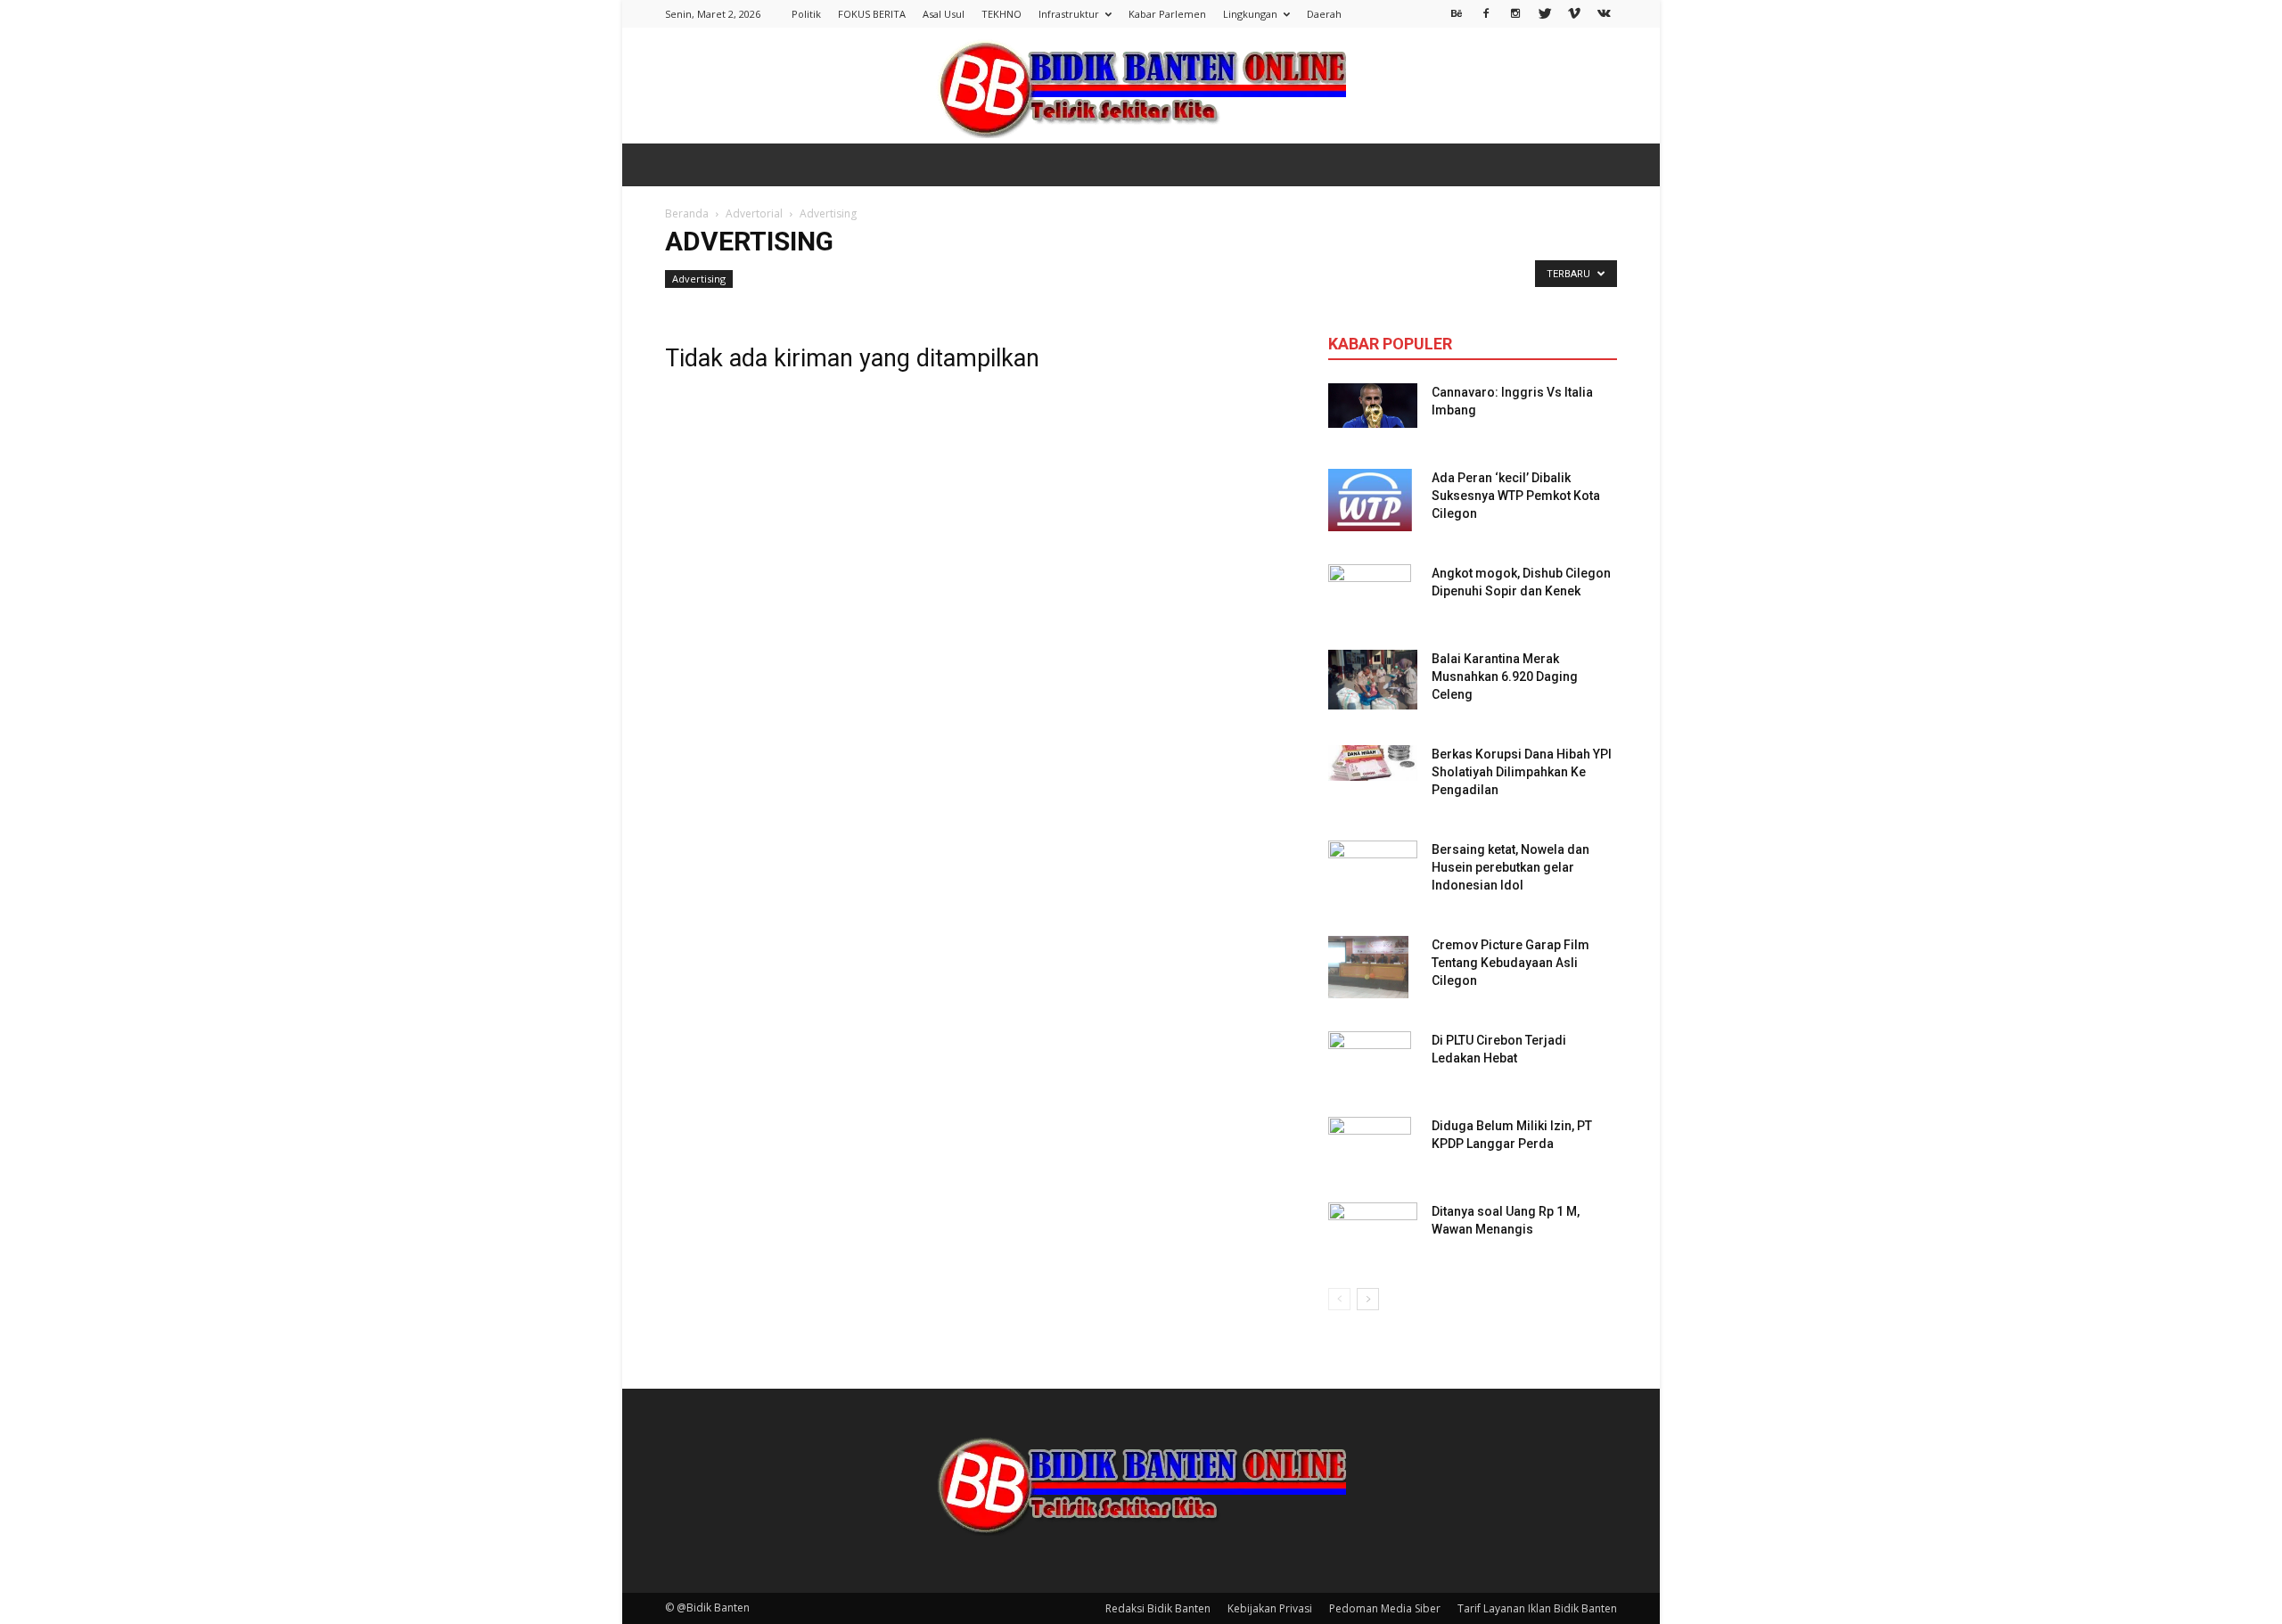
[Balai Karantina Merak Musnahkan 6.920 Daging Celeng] (1373, 680)
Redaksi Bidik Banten (1158, 1608)
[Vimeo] (1574, 12)
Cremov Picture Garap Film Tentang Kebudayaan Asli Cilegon (1510, 963)
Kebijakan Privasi (1270, 1608)
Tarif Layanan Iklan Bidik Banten (1537, 1608)
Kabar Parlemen (1167, 14)
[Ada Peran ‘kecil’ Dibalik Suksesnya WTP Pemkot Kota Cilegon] (1370, 500)
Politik (806, 14)
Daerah (1324, 14)
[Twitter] (1545, 12)
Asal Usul (944, 14)
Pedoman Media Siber (1385, 1608)
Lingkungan (1250, 14)
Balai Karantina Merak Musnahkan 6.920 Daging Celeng (1505, 677)
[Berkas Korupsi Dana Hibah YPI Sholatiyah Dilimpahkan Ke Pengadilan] (1373, 763)
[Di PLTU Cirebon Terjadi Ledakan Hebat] (1370, 1062)
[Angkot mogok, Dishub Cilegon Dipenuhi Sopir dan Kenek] (1370, 595)
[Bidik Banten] (1141, 87)
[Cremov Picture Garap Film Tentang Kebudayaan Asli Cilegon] (1368, 967)
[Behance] (1457, 12)
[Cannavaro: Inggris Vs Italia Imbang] (1373, 406)
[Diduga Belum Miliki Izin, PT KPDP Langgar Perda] (1370, 1148)
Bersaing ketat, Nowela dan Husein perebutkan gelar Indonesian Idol (1510, 867)
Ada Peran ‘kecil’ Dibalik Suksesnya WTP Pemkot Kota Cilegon (1516, 496)
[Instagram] (1515, 12)
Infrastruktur (1069, 14)
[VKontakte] (1604, 12)
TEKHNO (1001, 14)
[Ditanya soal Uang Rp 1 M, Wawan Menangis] (1373, 1228)
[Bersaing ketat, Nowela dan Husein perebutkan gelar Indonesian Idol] (1373, 860)
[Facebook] (1486, 12)
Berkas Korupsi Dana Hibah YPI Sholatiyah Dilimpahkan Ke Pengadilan (1522, 772)
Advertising (699, 279)
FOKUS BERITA (872, 14)
